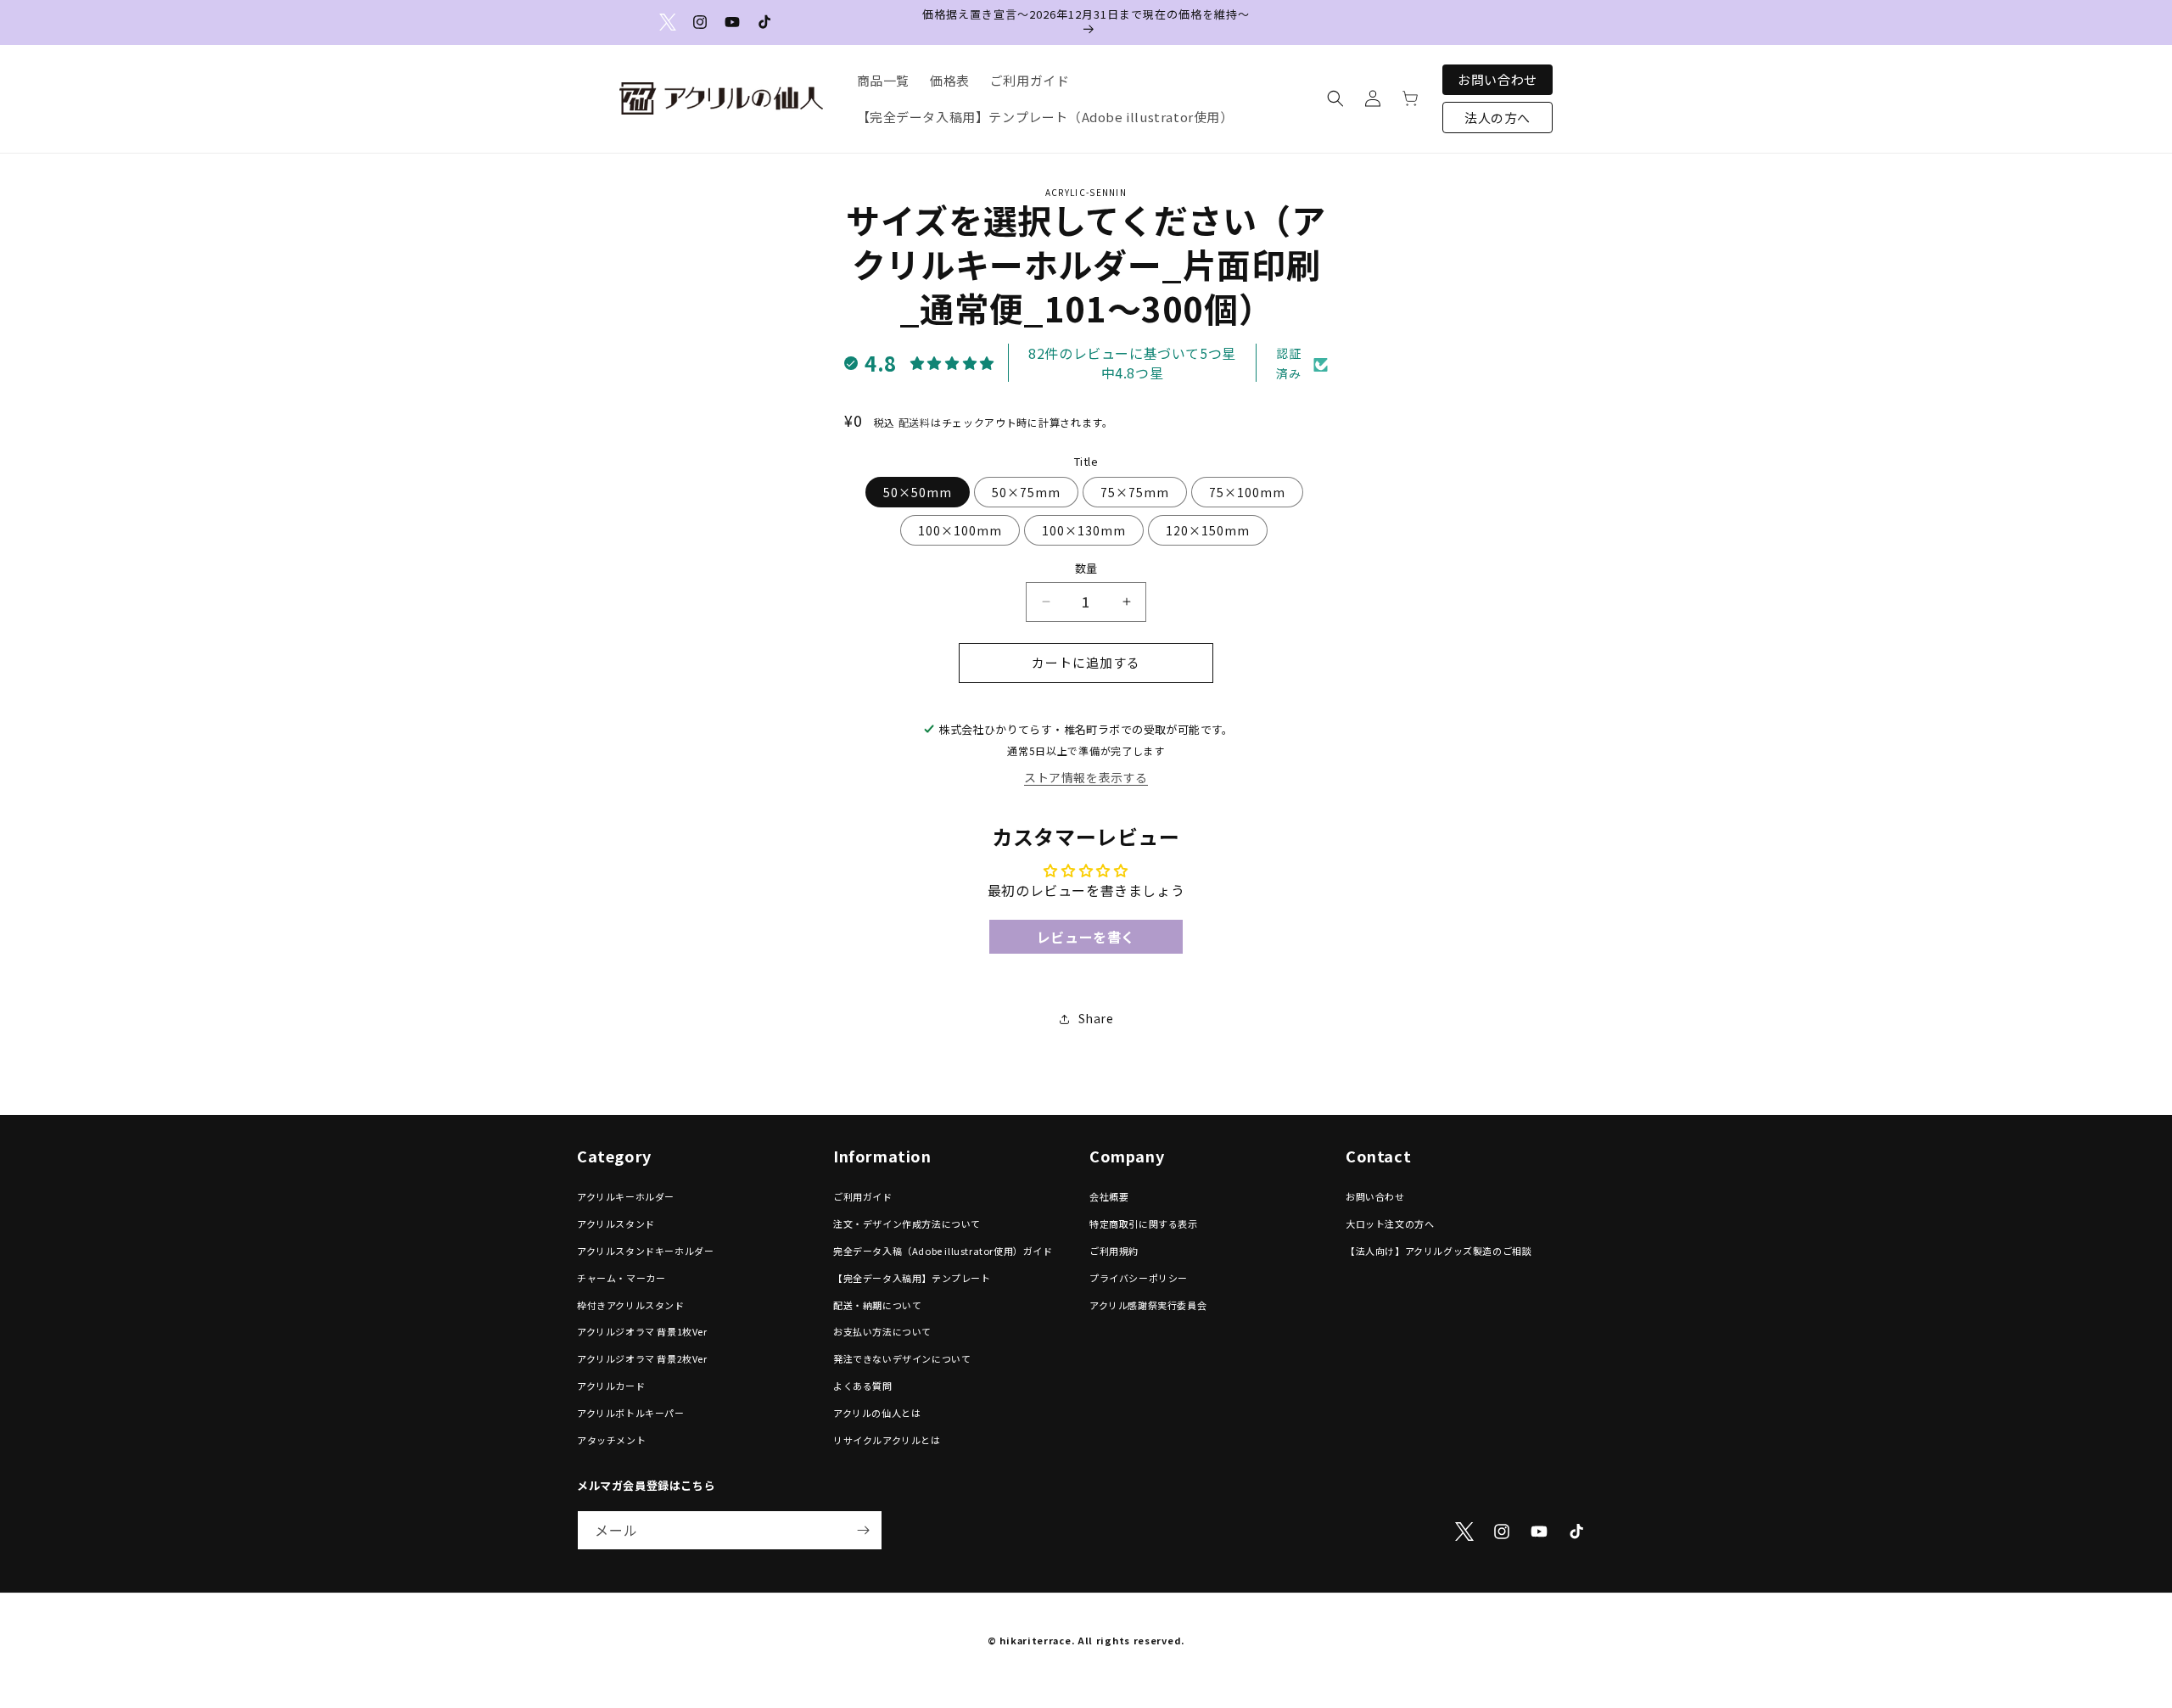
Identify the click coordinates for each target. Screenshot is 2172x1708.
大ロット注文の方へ (1390, 1224)
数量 (1086, 568)
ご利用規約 (1114, 1251)
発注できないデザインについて (902, 1359)
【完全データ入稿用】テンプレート (912, 1278)
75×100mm (1247, 492)
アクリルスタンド (616, 1224)
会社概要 (1109, 1197)
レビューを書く (1086, 937)
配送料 (915, 422)
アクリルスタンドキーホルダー (645, 1251)
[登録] (863, 1530)
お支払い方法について (882, 1332)
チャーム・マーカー (621, 1278)
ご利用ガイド (863, 1197)
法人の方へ (1497, 118)
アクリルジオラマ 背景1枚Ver (642, 1332)
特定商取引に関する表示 (1144, 1224)
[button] (1335, 98)
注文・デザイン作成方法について (907, 1224)
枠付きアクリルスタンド (631, 1305)
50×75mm (1026, 492)
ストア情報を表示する (1086, 778)
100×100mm (960, 530)
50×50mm (918, 492)
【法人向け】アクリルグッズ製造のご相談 (1439, 1251)
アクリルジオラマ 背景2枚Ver (642, 1359)
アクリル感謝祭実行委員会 (1148, 1305)
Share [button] (1096, 1019)
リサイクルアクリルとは (887, 1440)
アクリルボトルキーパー (631, 1413)
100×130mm (1084, 530)
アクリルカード (611, 1386)
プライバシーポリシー (1139, 1278)
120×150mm (1208, 530)
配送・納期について (877, 1305)
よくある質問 (863, 1386)
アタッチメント (611, 1440)
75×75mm (1135, 492)
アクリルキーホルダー (626, 1197)
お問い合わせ (1497, 79)
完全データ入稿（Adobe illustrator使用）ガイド (943, 1251)
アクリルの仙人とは (877, 1413)
